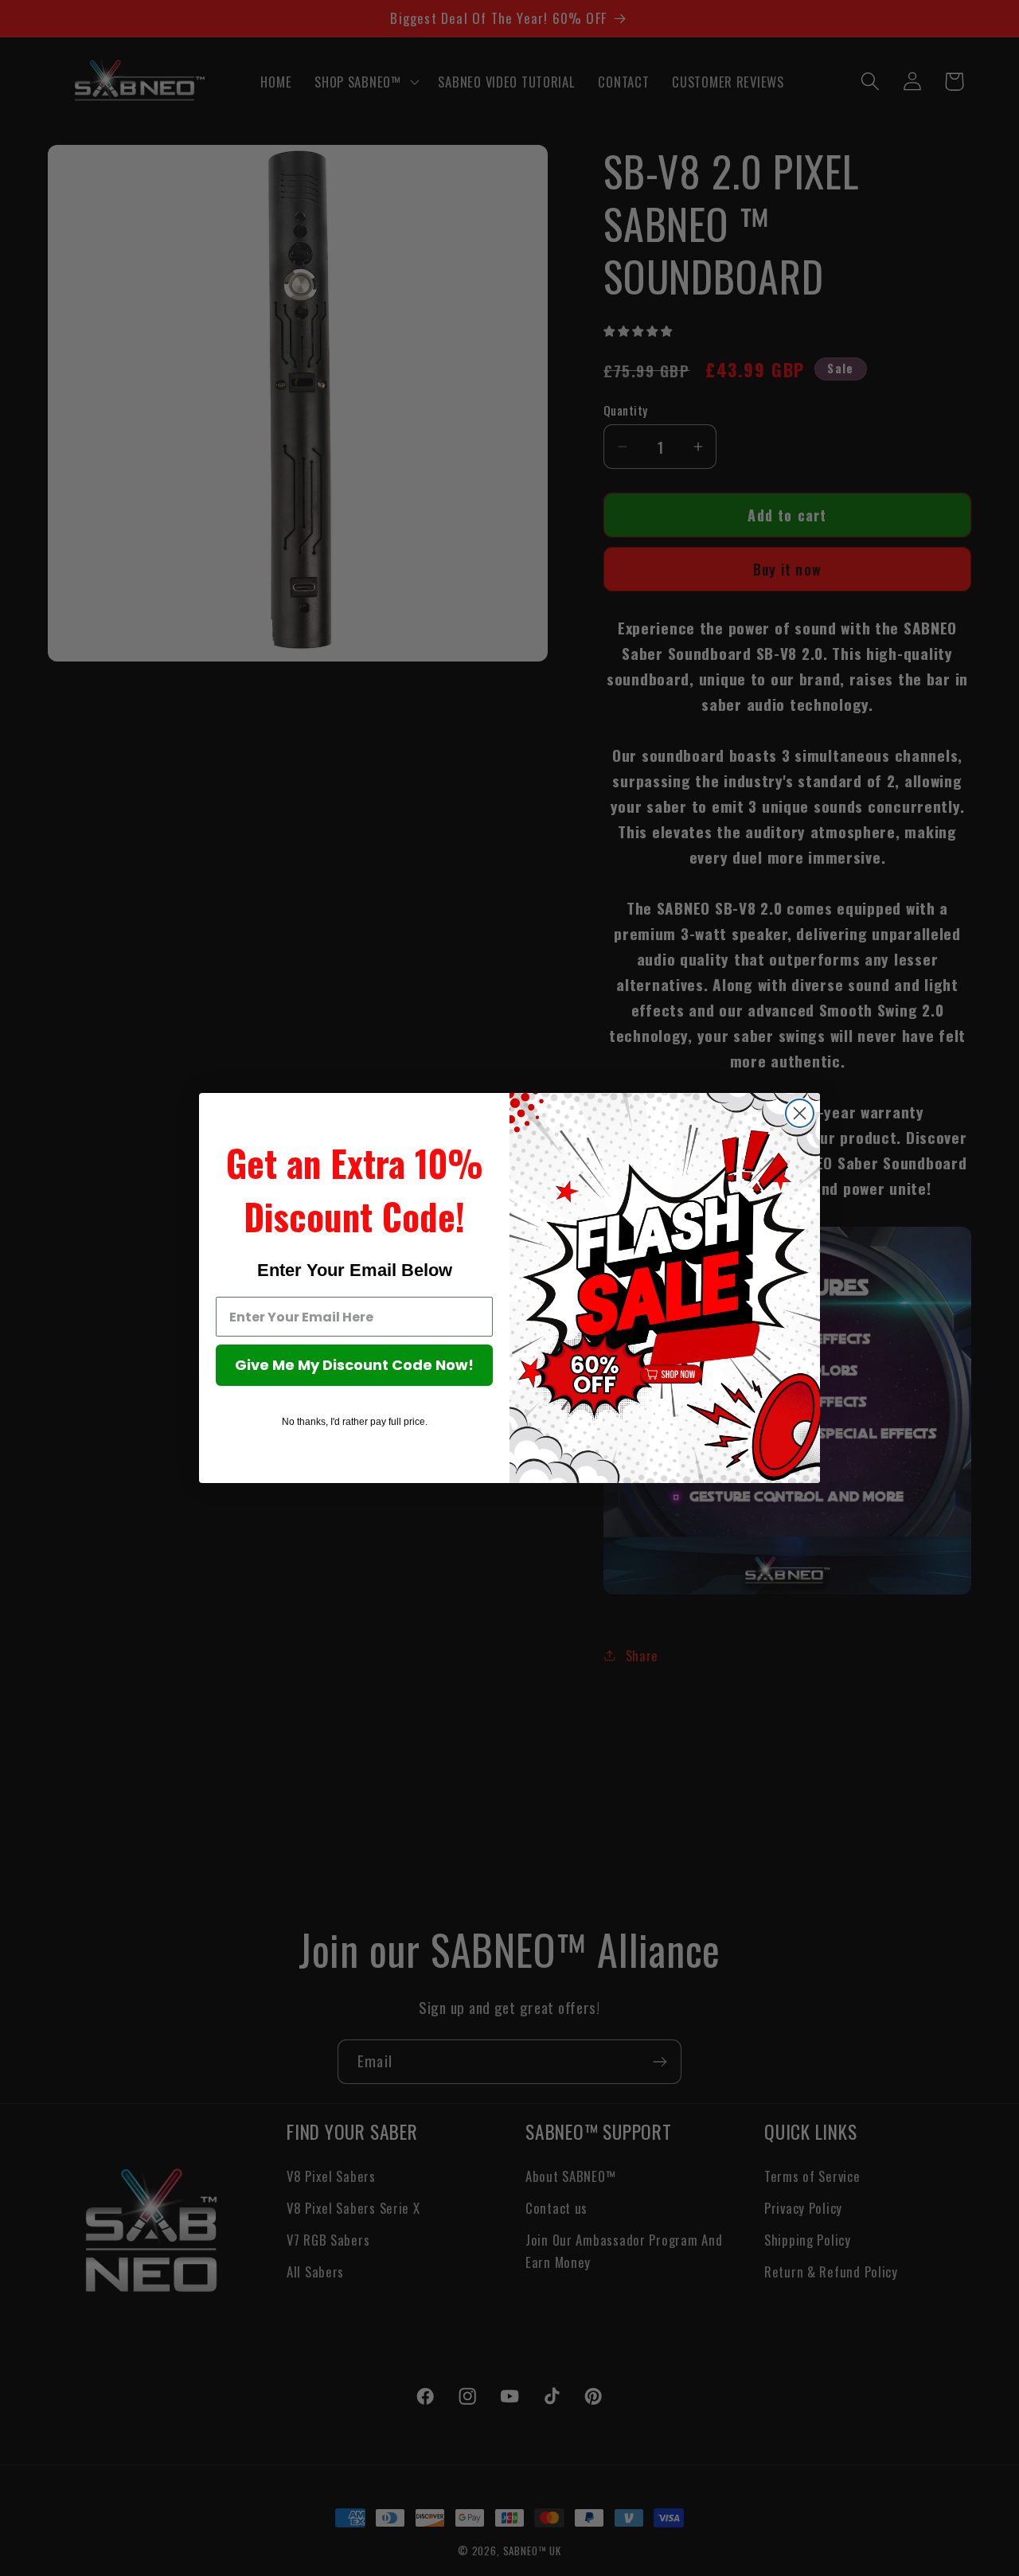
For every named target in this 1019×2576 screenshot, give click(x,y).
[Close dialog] (800, 1113)
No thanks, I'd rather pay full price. (355, 1422)
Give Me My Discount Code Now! (354, 1365)
